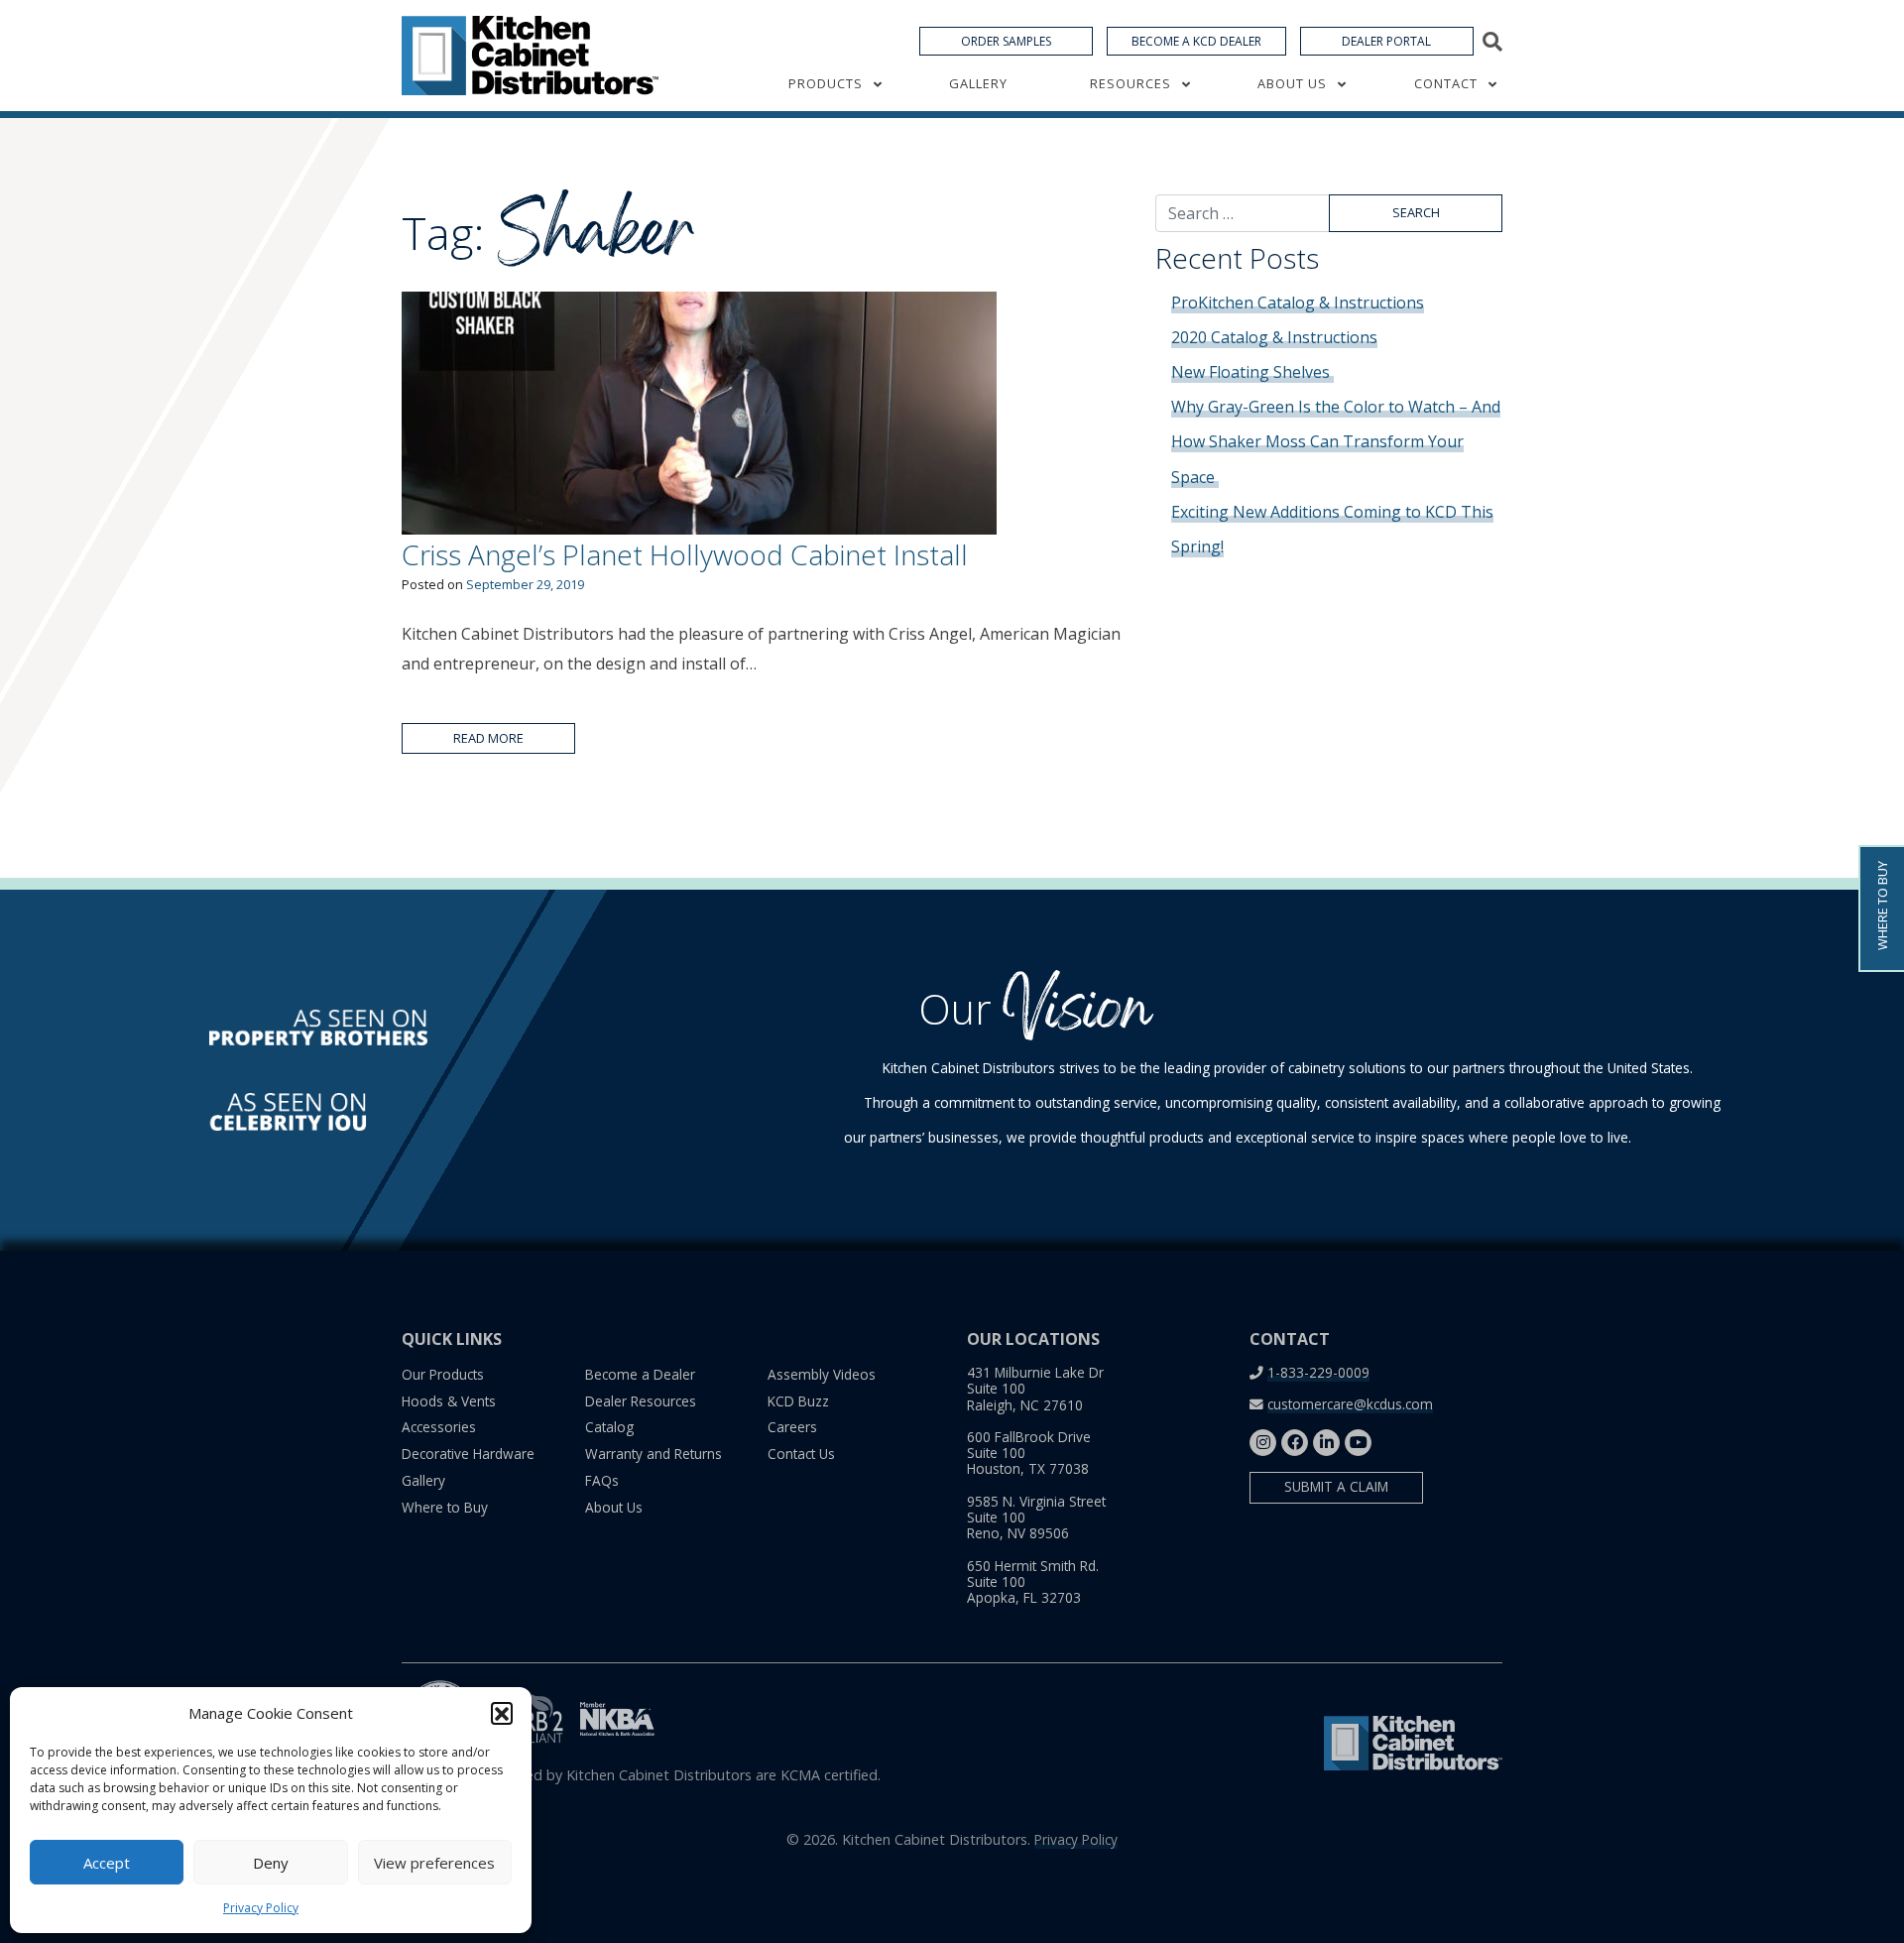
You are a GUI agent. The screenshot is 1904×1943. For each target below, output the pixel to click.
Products (826, 83)
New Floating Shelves (1252, 372)
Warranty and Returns (654, 1454)
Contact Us (801, 1454)
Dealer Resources (641, 1401)
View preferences (434, 1863)
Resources (1130, 83)
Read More (488, 738)
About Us (1292, 83)
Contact (1446, 83)
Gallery (978, 83)
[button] (502, 1713)
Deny (271, 1863)
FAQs (602, 1480)
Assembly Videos (822, 1374)
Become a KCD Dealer (1196, 41)
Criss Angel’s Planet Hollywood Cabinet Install (685, 554)
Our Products (443, 1374)
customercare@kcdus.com (1350, 1404)
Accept (107, 1863)
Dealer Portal (1386, 41)
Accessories (439, 1427)
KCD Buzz (798, 1401)
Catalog (609, 1427)
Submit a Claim (1336, 1486)
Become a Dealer (640, 1374)
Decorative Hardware (468, 1454)
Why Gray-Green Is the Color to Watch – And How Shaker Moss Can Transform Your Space (1336, 441)
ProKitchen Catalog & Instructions (1298, 303)
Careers (792, 1427)
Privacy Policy (261, 1908)
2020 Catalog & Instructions (1274, 337)
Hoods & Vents (449, 1401)
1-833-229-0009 (1318, 1372)
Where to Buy (445, 1507)
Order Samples (1006, 41)
